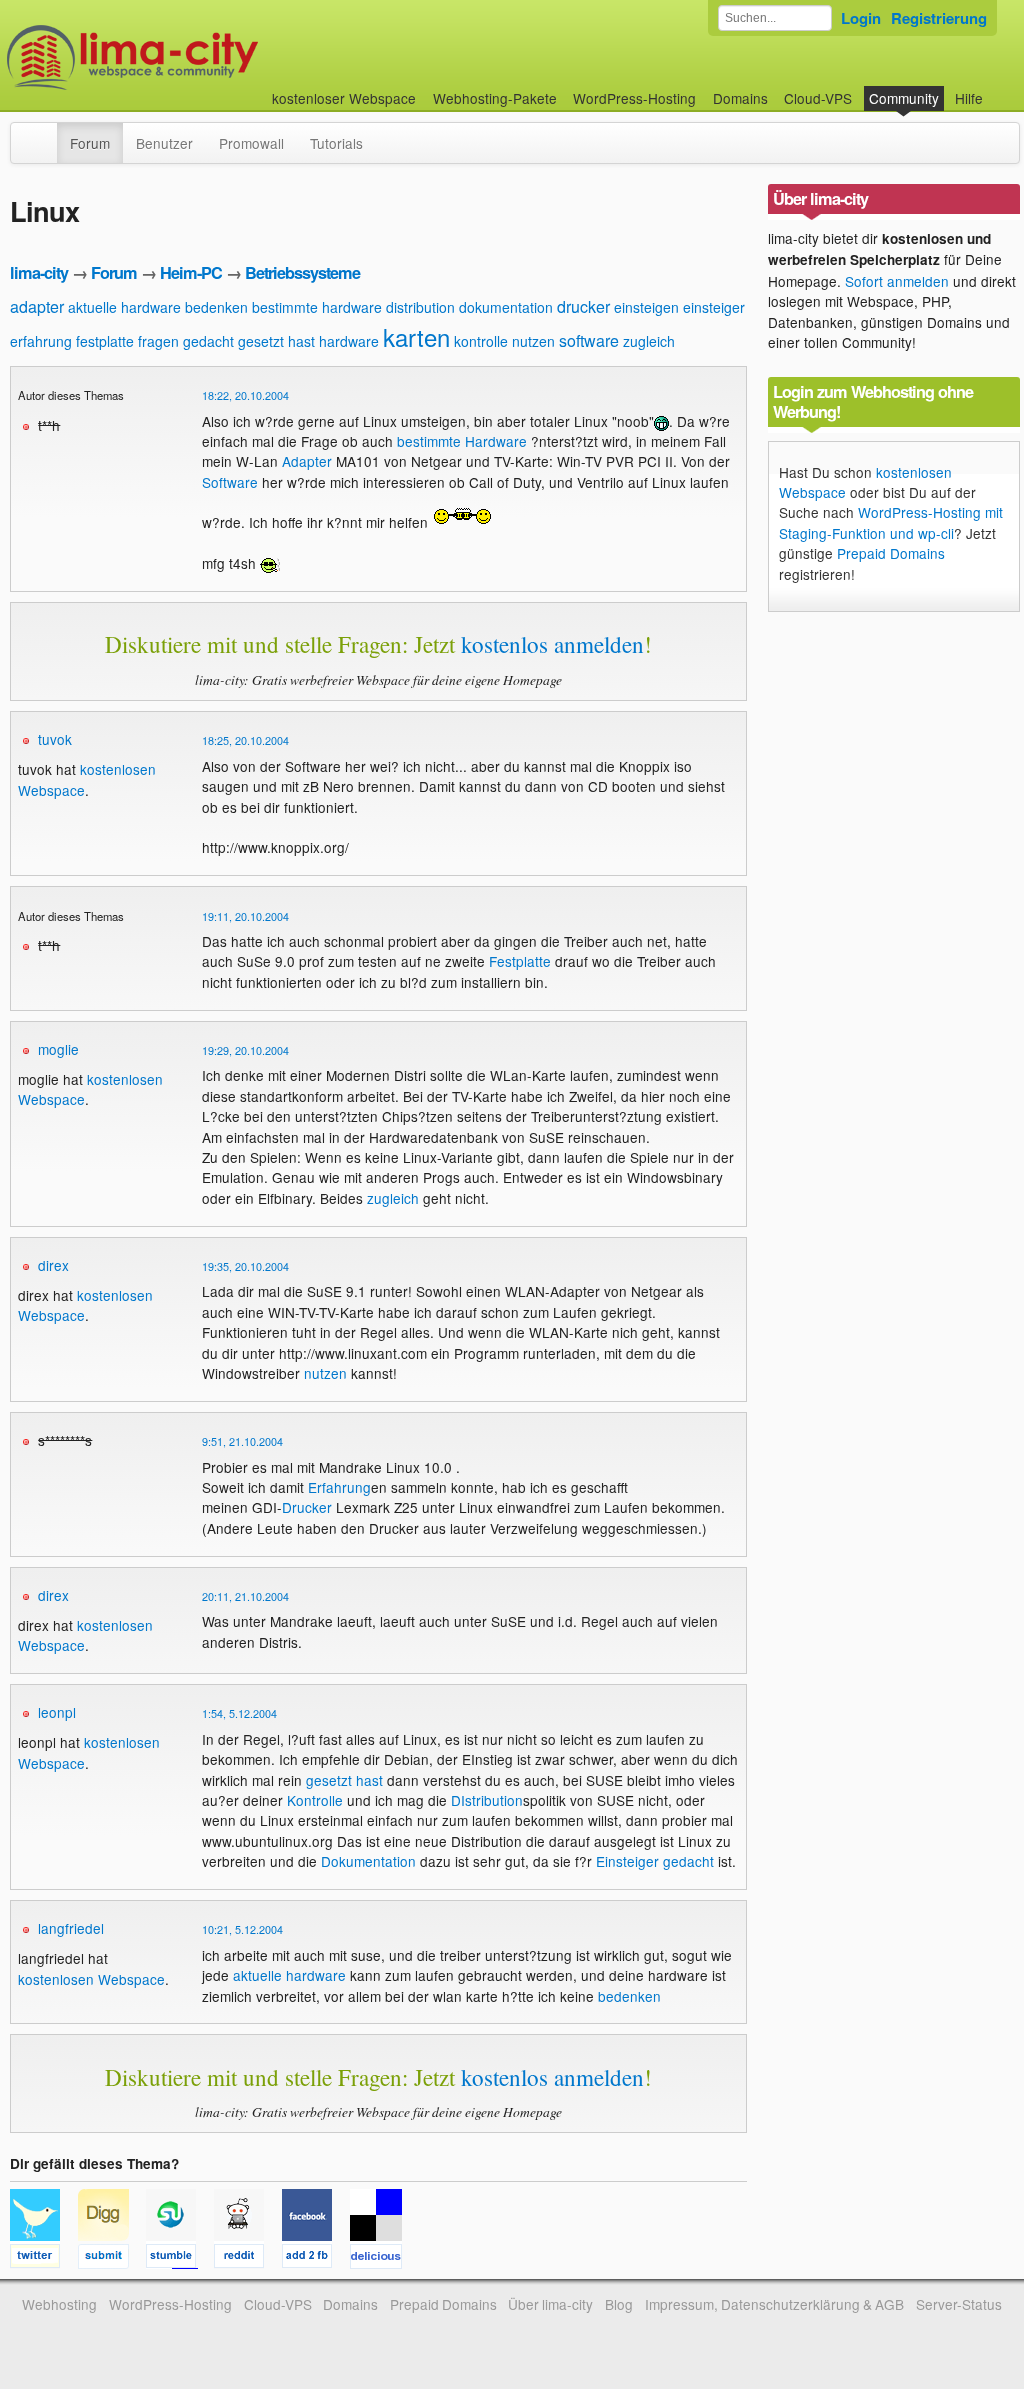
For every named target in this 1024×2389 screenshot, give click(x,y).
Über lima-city (550, 2304)
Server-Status (959, 2304)
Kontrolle (315, 1800)
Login (861, 18)
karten (416, 336)
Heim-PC (191, 272)
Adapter (307, 461)
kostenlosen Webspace (91, 1979)
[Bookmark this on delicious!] (382, 2259)
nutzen (533, 341)
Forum (90, 143)
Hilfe (969, 98)
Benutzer (164, 143)
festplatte (105, 341)
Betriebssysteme (302, 272)
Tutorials (336, 143)
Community (904, 98)
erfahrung (41, 341)
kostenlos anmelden (552, 644)
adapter (37, 306)
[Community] (44, 133)
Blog (619, 2304)
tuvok (55, 739)
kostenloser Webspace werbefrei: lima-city (207, 57)
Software (230, 482)
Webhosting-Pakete (495, 98)
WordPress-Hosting (634, 98)
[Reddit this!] (248, 2259)
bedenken (216, 307)
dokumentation (506, 307)
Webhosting (59, 2304)
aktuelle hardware (124, 307)
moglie (58, 1049)
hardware (349, 341)
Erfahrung (339, 1487)
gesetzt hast (276, 341)
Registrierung (939, 18)
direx (53, 1265)
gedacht (208, 341)
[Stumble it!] (180, 2259)
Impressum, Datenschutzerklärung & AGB (774, 2304)
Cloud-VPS (818, 98)
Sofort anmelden (897, 281)
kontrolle (481, 341)
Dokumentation (368, 1861)
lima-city (39, 272)
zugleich (649, 341)
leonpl (57, 1712)
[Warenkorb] (999, 88)
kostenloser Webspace (344, 98)
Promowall (251, 143)
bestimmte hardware (317, 307)
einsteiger (714, 307)
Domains (740, 98)
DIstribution (487, 1800)
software (589, 340)
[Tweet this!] (44, 2259)
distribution (420, 307)
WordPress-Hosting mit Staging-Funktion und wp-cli (891, 522)
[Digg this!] (112, 2259)
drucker (583, 306)
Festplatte (520, 961)
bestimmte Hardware (462, 441)
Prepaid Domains (891, 553)
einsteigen (646, 307)
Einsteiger (627, 1861)
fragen (158, 341)
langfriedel (71, 1928)
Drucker (307, 1507)
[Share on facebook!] (316, 2259)
